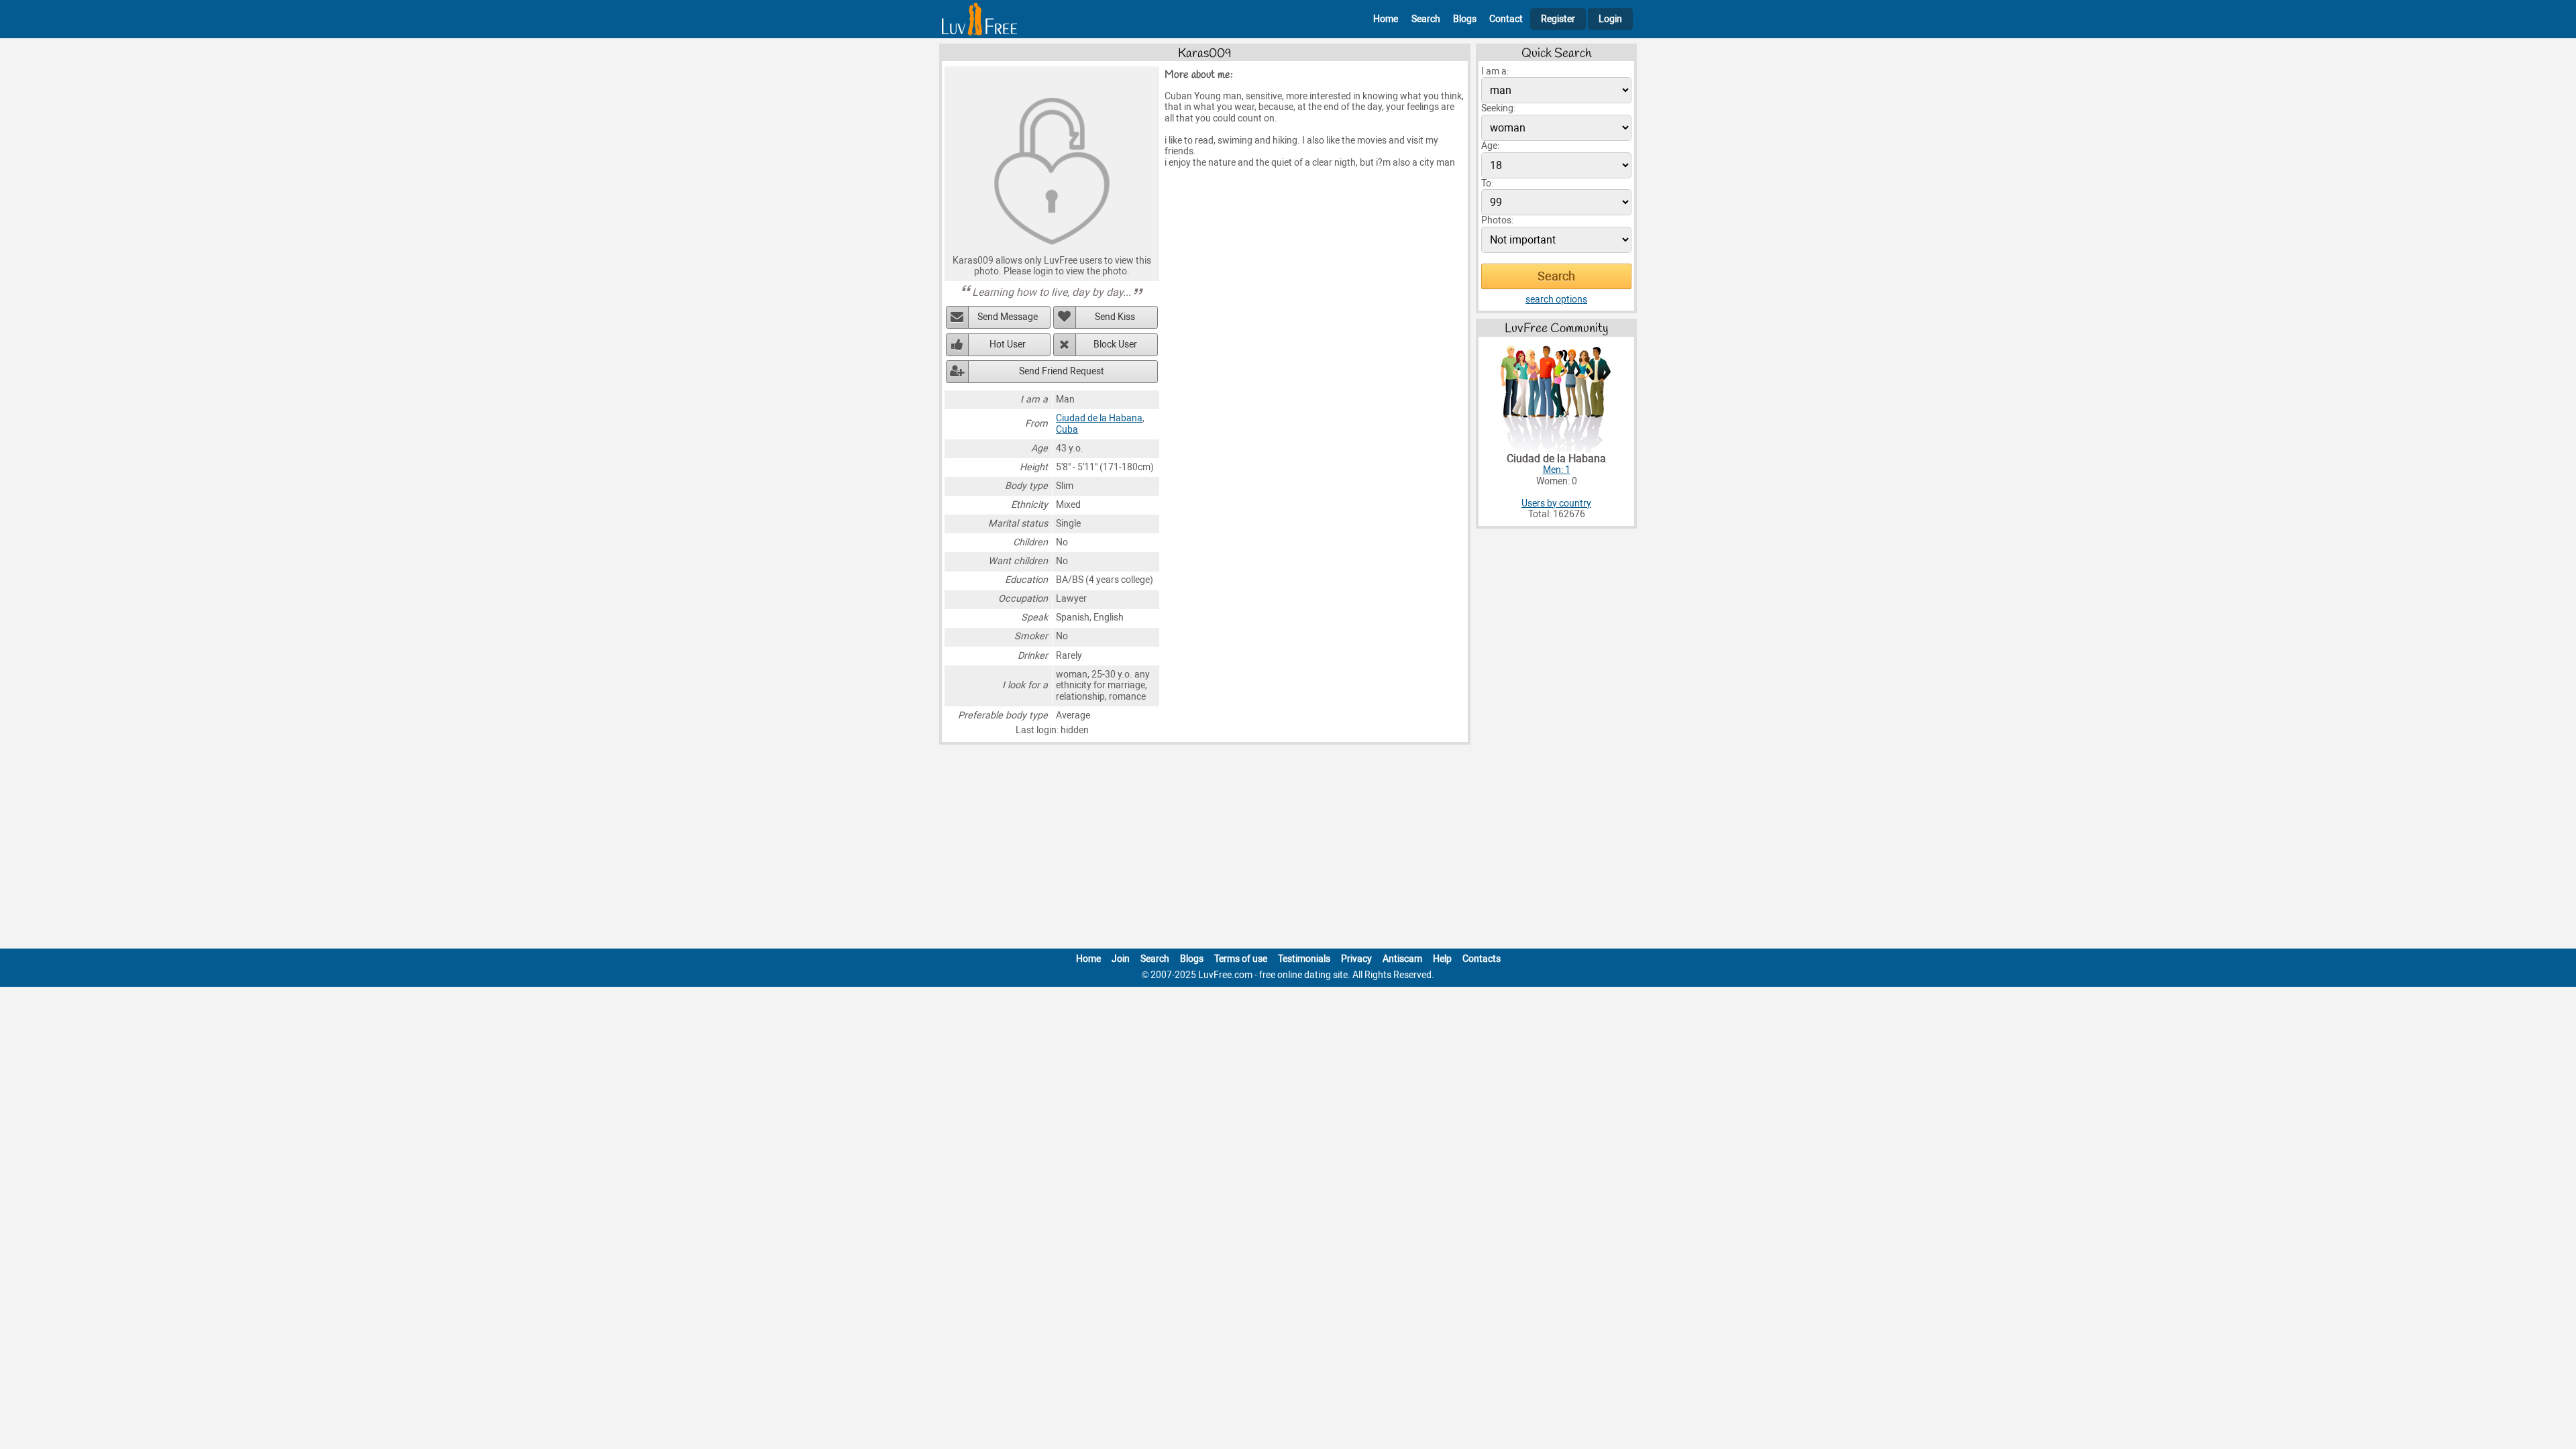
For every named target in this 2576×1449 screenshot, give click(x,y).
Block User (1115, 344)
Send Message (1008, 317)
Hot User (1008, 344)
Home (1386, 19)
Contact (1506, 19)
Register (1558, 19)
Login (1610, 19)
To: (1487, 183)
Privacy (1356, 959)
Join (1121, 959)
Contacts (1482, 959)
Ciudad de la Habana (1099, 418)
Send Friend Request (1062, 371)
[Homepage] (979, 19)
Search (1426, 19)
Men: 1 (1557, 470)
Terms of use (1241, 959)
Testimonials (1304, 959)
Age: (1490, 146)
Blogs (1465, 19)
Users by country (1556, 503)
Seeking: (1498, 108)
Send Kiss (1115, 317)
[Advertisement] (1288, 849)
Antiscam (1402, 959)
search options (1556, 300)
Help (1442, 959)
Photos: (1497, 220)
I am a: (1495, 71)
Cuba (1067, 430)
